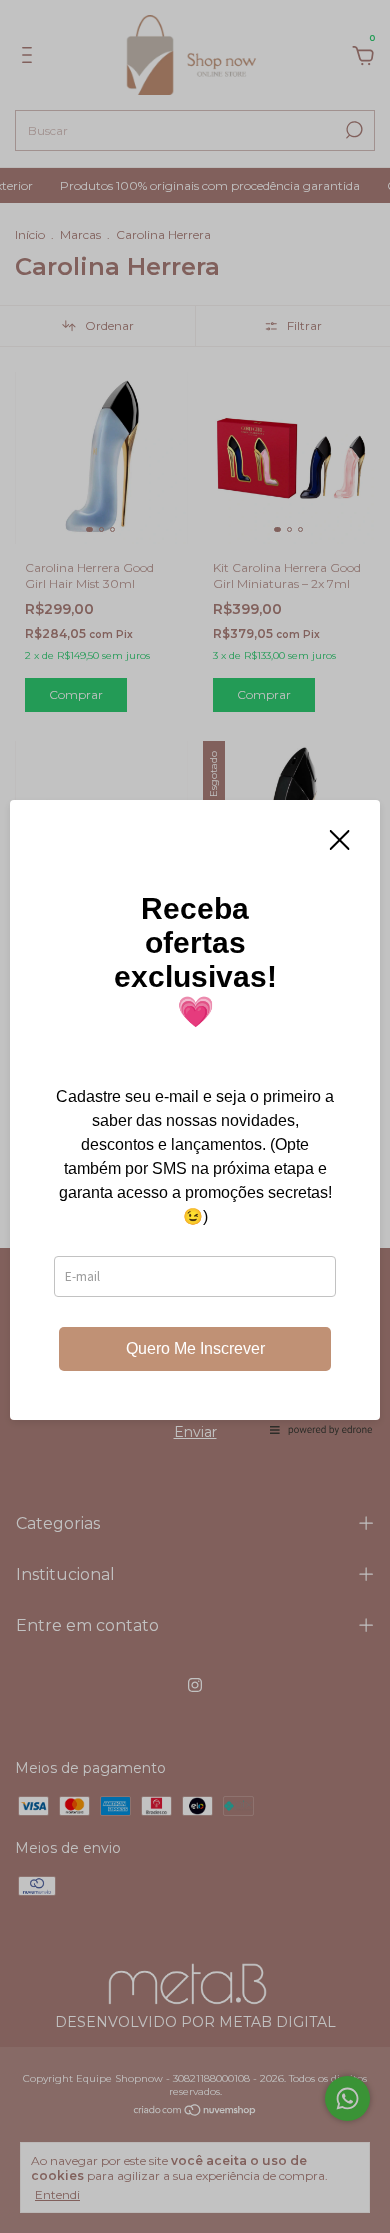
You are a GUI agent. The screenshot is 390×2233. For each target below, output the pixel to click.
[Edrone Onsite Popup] (195, 1116)
